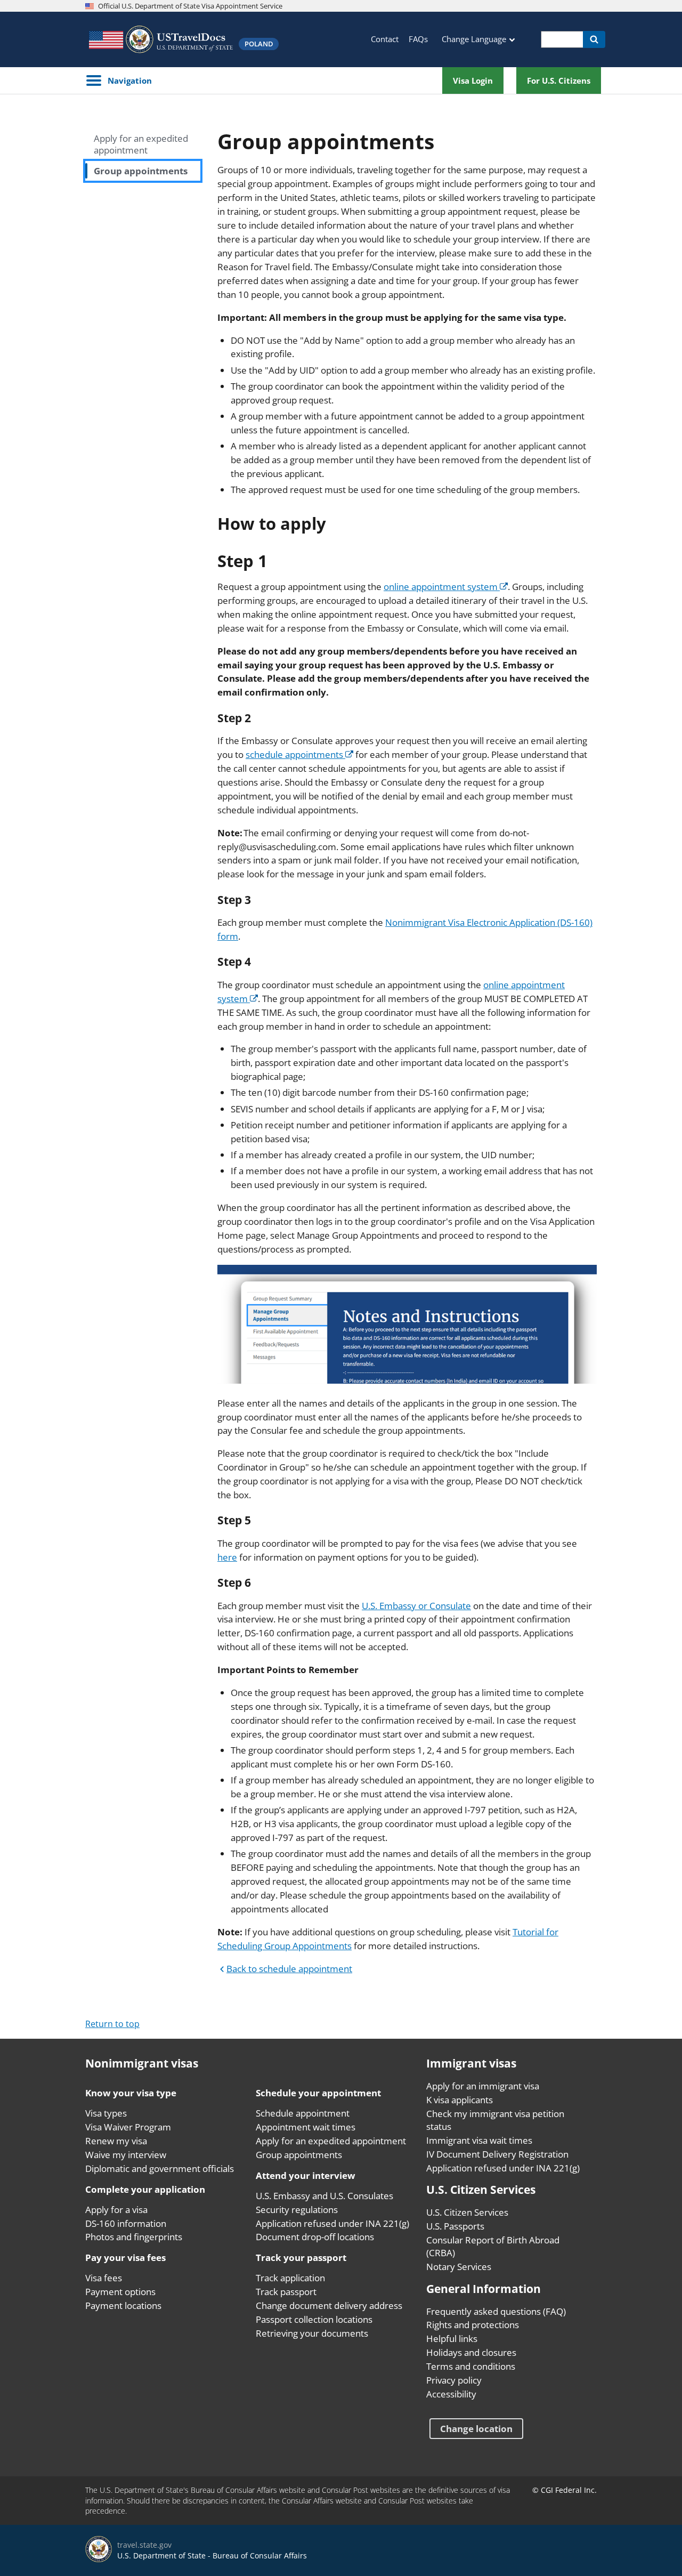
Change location (476, 2429)
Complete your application (145, 2189)
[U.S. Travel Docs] (160, 39)
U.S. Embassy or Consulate (416, 1606)
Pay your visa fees (125, 2258)
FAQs (418, 39)
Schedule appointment (303, 2113)
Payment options (120, 2292)
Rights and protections (473, 2325)
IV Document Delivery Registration (497, 2154)
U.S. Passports (455, 2226)
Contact (385, 39)
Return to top (112, 2024)
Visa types (106, 2113)
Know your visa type (131, 2093)
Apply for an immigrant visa (483, 2086)
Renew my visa (116, 2141)
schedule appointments (295, 754)
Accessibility (451, 2394)
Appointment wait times (306, 2127)
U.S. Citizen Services (467, 2212)
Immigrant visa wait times (479, 2140)
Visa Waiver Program (128, 2127)
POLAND (259, 44)
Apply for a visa (116, 2210)
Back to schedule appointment (289, 1969)
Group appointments (141, 171)
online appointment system (442, 587)
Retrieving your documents (312, 2333)
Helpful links (452, 2339)
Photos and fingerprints (134, 2237)
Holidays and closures (471, 2352)
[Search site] (594, 39)
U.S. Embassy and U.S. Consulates (324, 2196)
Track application (290, 2278)
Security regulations (297, 2210)
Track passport (286, 2292)
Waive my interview (126, 2155)
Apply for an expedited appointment (141, 144)
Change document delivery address (329, 2306)
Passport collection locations (314, 2319)
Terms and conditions (471, 2366)
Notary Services (459, 2267)
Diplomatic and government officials (160, 2169)
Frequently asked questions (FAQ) (496, 2311)
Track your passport (301, 2258)
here (227, 1557)
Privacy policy (454, 2380)
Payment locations (123, 2306)
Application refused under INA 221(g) (332, 2223)
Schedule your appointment (318, 2093)
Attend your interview (306, 2175)
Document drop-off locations (315, 2237)
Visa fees (104, 2278)
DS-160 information (126, 2223)
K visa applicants (460, 2100)
